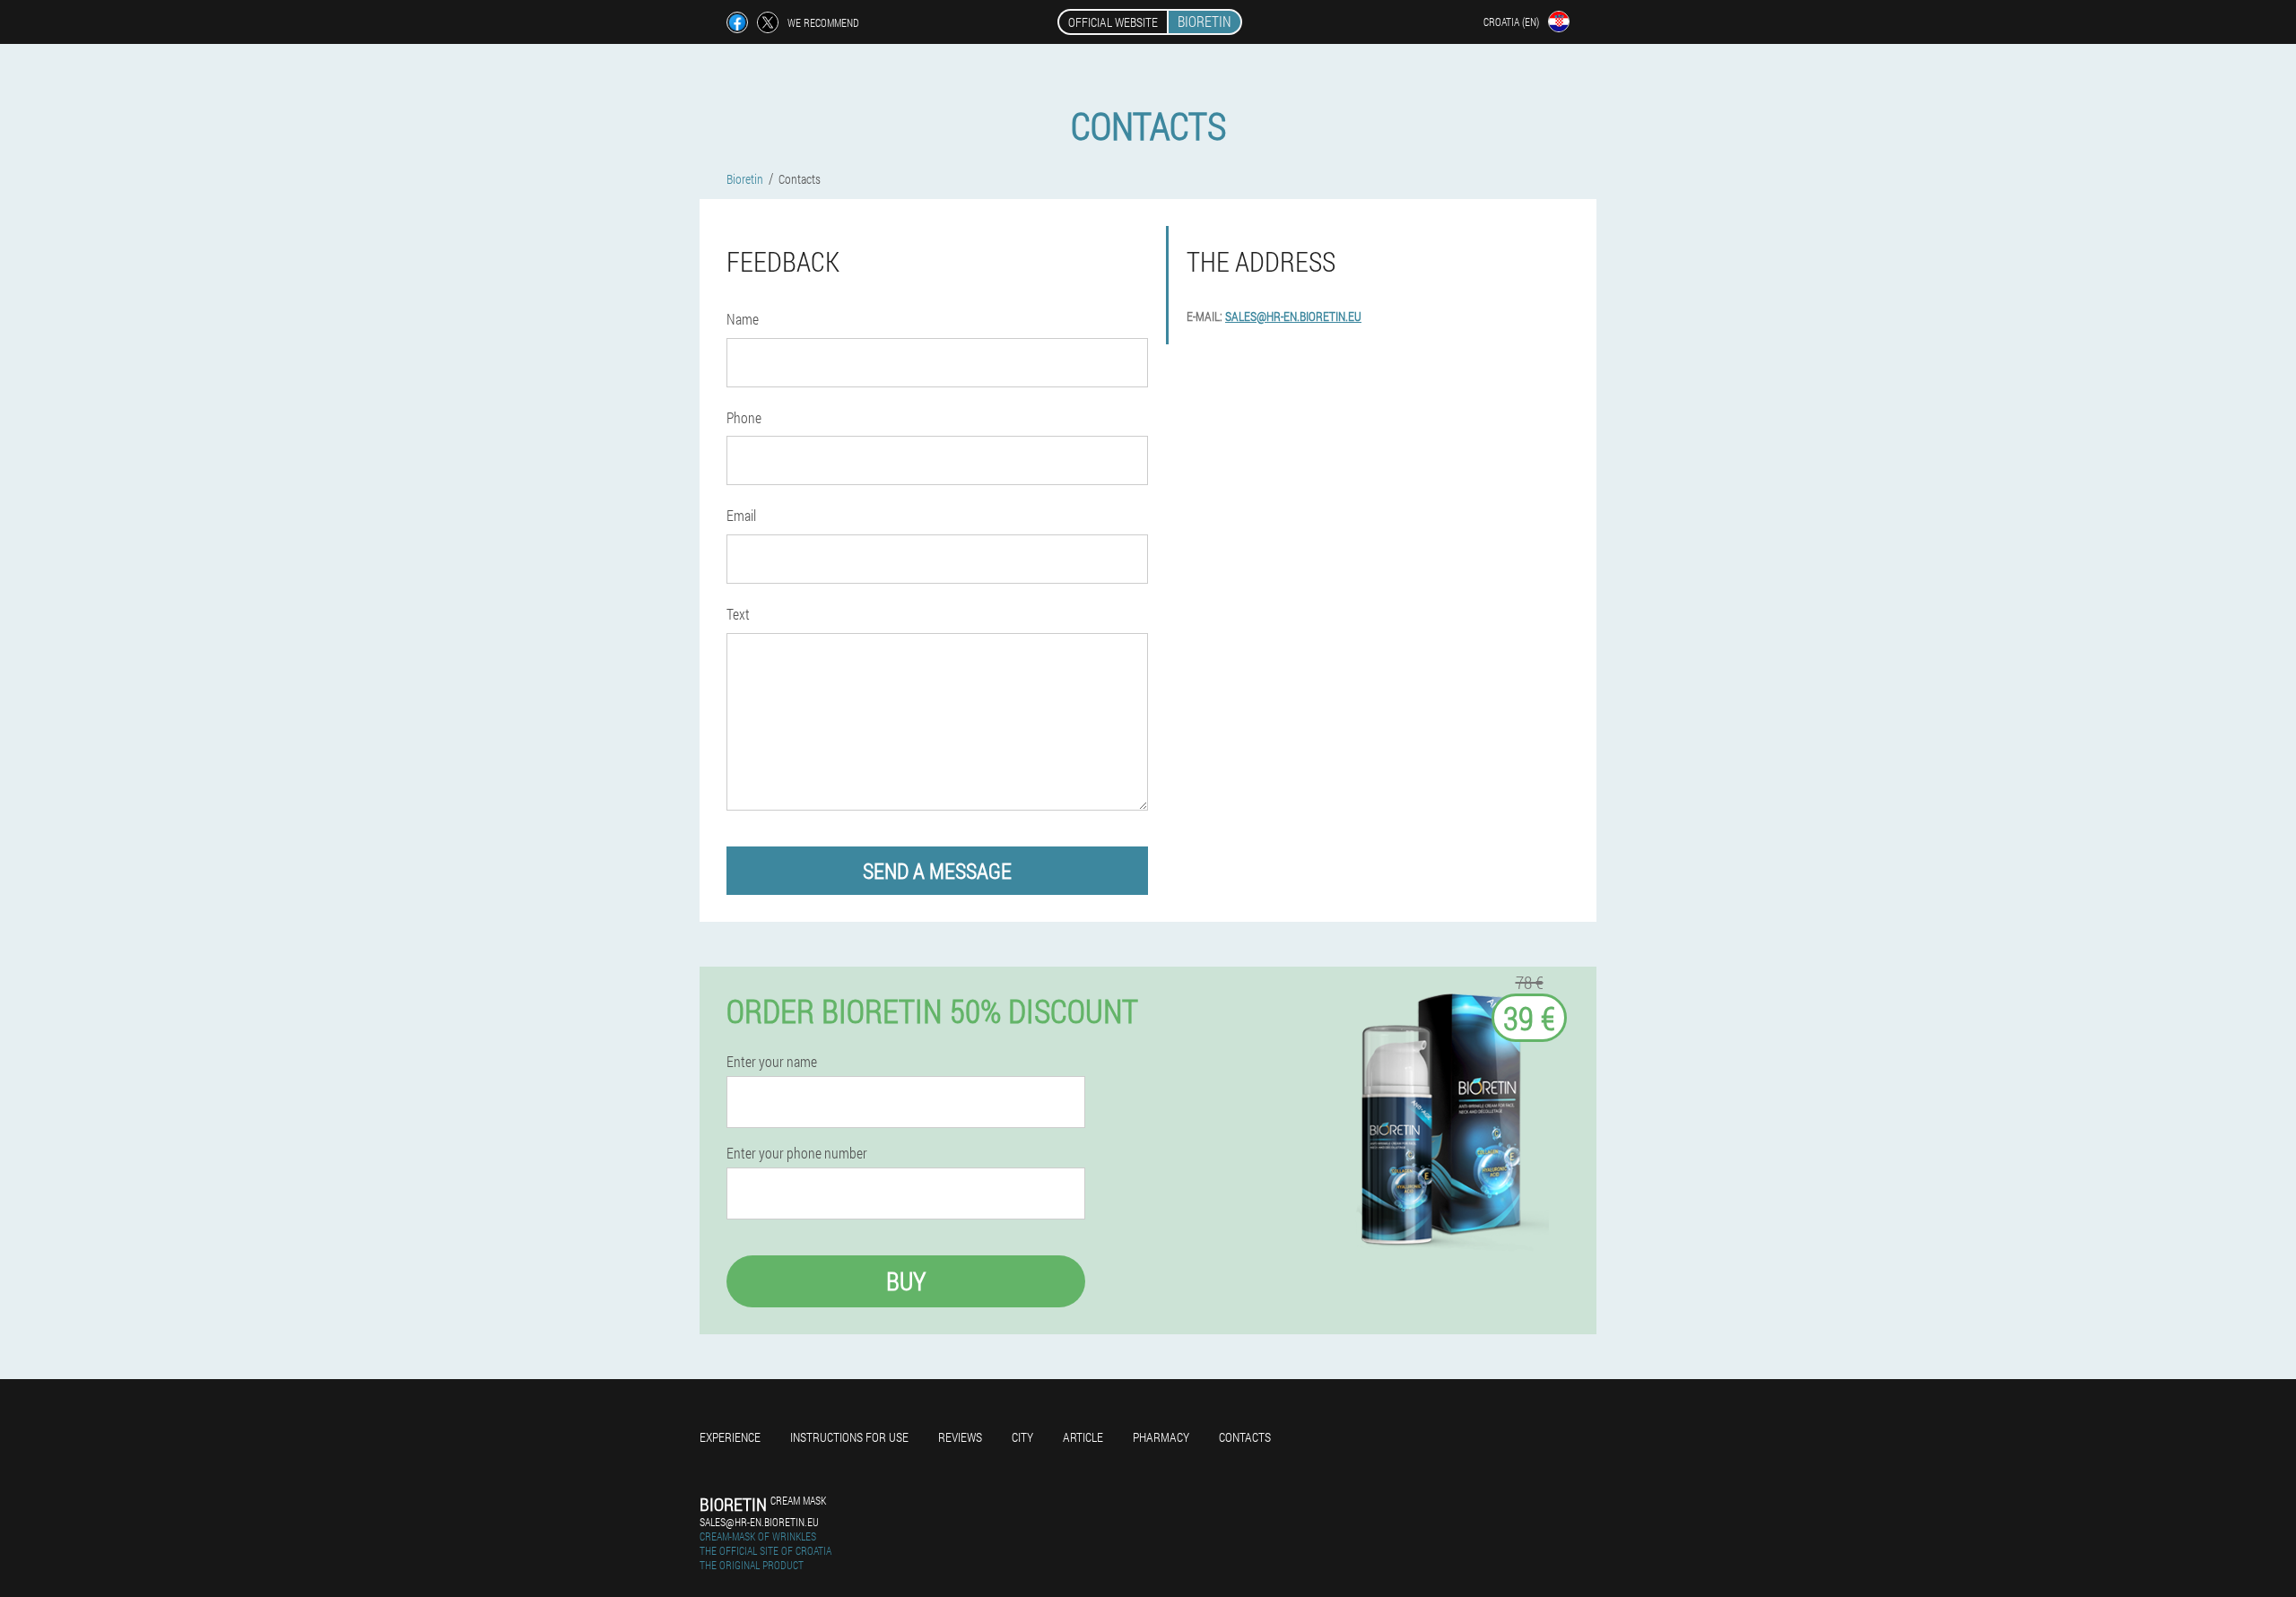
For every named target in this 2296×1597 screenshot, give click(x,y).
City (1022, 1437)
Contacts (1245, 1437)
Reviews (960, 1437)
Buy (906, 1281)
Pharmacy (1161, 1437)
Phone (744, 417)
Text (738, 614)
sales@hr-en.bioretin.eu (1293, 316)
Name (743, 319)
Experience (730, 1437)
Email (741, 515)
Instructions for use (849, 1437)
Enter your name (772, 1062)
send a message (937, 871)
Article (1083, 1437)
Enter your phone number (797, 1153)
